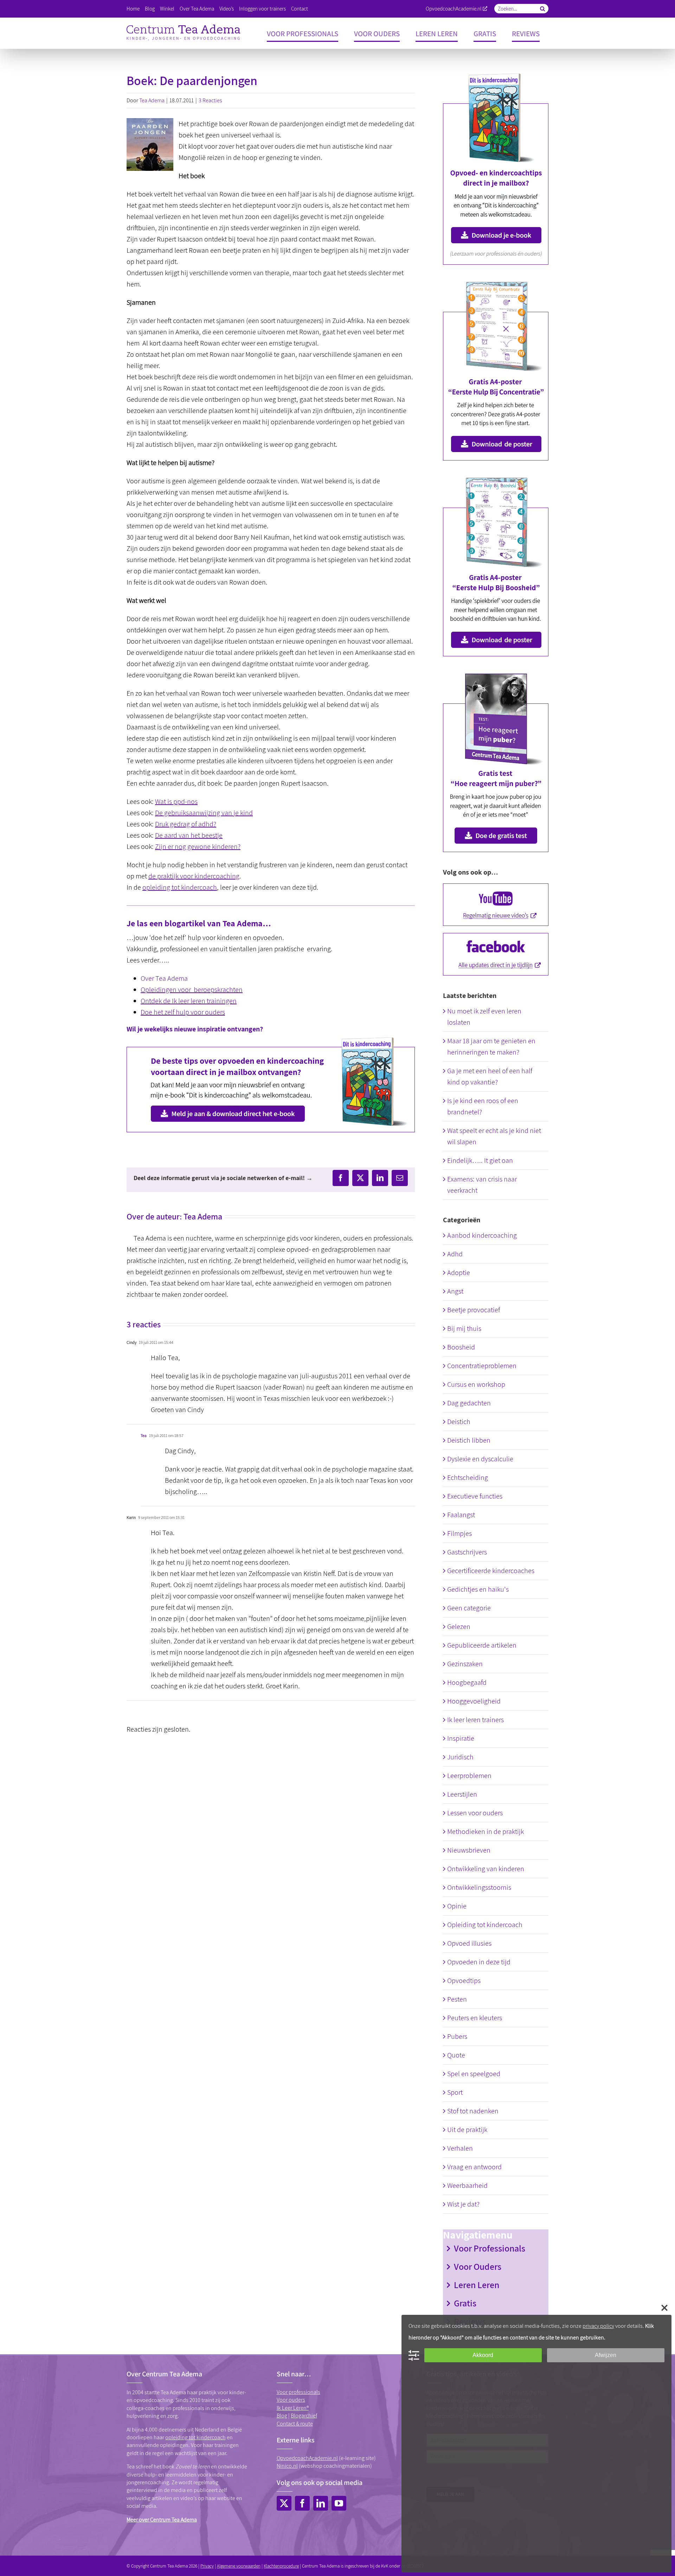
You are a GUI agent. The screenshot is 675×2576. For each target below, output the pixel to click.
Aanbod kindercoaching (482, 1235)
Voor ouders (291, 2400)
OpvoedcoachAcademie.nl (454, 9)
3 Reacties (210, 100)
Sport (455, 2092)
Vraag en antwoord (474, 2167)
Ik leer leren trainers (475, 1720)
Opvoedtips (464, 1981)
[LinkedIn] (321, 2503)
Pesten (457, 1999)
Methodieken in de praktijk (486, 1831)
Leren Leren (477, 2285)
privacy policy (598, 2326)
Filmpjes (459, 1533)
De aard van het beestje (189, 835)
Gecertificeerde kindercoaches (491, 1571)
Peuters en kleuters (475, 2018)
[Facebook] (302, 2503)
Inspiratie (461, 1738)
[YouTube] (339, 2503)
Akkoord (483, 2355)
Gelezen (459, 1627)
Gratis (465, 2303)
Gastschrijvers (467, 1552)
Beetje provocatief (474, 1310)
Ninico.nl (287, 2466)
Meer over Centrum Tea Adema (162, 2520)
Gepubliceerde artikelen (482, 1645)
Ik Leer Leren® (293, 2408)
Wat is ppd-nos (176, 801)
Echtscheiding (468, 1477)
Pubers (457, 2036)
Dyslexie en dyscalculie (480, 1459)
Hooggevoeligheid (474, 1701)
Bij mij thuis (464, 1328)
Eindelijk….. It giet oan (480, 1160)
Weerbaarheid (467, 2185)
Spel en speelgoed (474, 2074)
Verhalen (460, 2148)
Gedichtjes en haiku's (478, 1589)
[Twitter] (284, 2503)
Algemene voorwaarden (239, 2566)
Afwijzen (606, 2355)
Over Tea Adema (164, 978)
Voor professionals (298, 2392)
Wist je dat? (463, 2204)
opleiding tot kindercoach (180, 887)
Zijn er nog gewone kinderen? (198, 846)
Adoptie (459, 1273)
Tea (144, 1435)
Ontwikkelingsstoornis (479, 1887)
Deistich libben (469, 1440)
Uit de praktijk (467, 2130)
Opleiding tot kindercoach (485, 1925)
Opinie (457, 1906)
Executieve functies (475, 1496)
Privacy (207, 2566)
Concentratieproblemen (482, 1366)
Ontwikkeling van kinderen (486, 1869)
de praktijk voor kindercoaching (194, 876)
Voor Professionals (490, 2248)
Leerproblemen (469, 1776)
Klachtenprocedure (281, 2566)
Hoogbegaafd (467, 1682)
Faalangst (461, 1515)
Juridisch (460, 1757)
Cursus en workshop (476, 1384)
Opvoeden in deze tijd (479, 1962)
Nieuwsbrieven (469, 1850)
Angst (455, 1291)
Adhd (455, 1254)
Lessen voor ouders (475, 1813)
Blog (282, 2416)
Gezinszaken (465, 1664)
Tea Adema (152, 100)
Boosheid (461, 1347)
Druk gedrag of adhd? (186, 824)
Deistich (459, 1422)
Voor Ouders (478, 2266)
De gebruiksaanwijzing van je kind (204, 813)
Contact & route (295, 2424)
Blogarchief (304, 2416)
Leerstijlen (462, 1794)
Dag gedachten (469, 1403)
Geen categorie (469, 1608)
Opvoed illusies (469, 1943)
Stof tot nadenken (473, 2111)
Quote (456, 2055)
